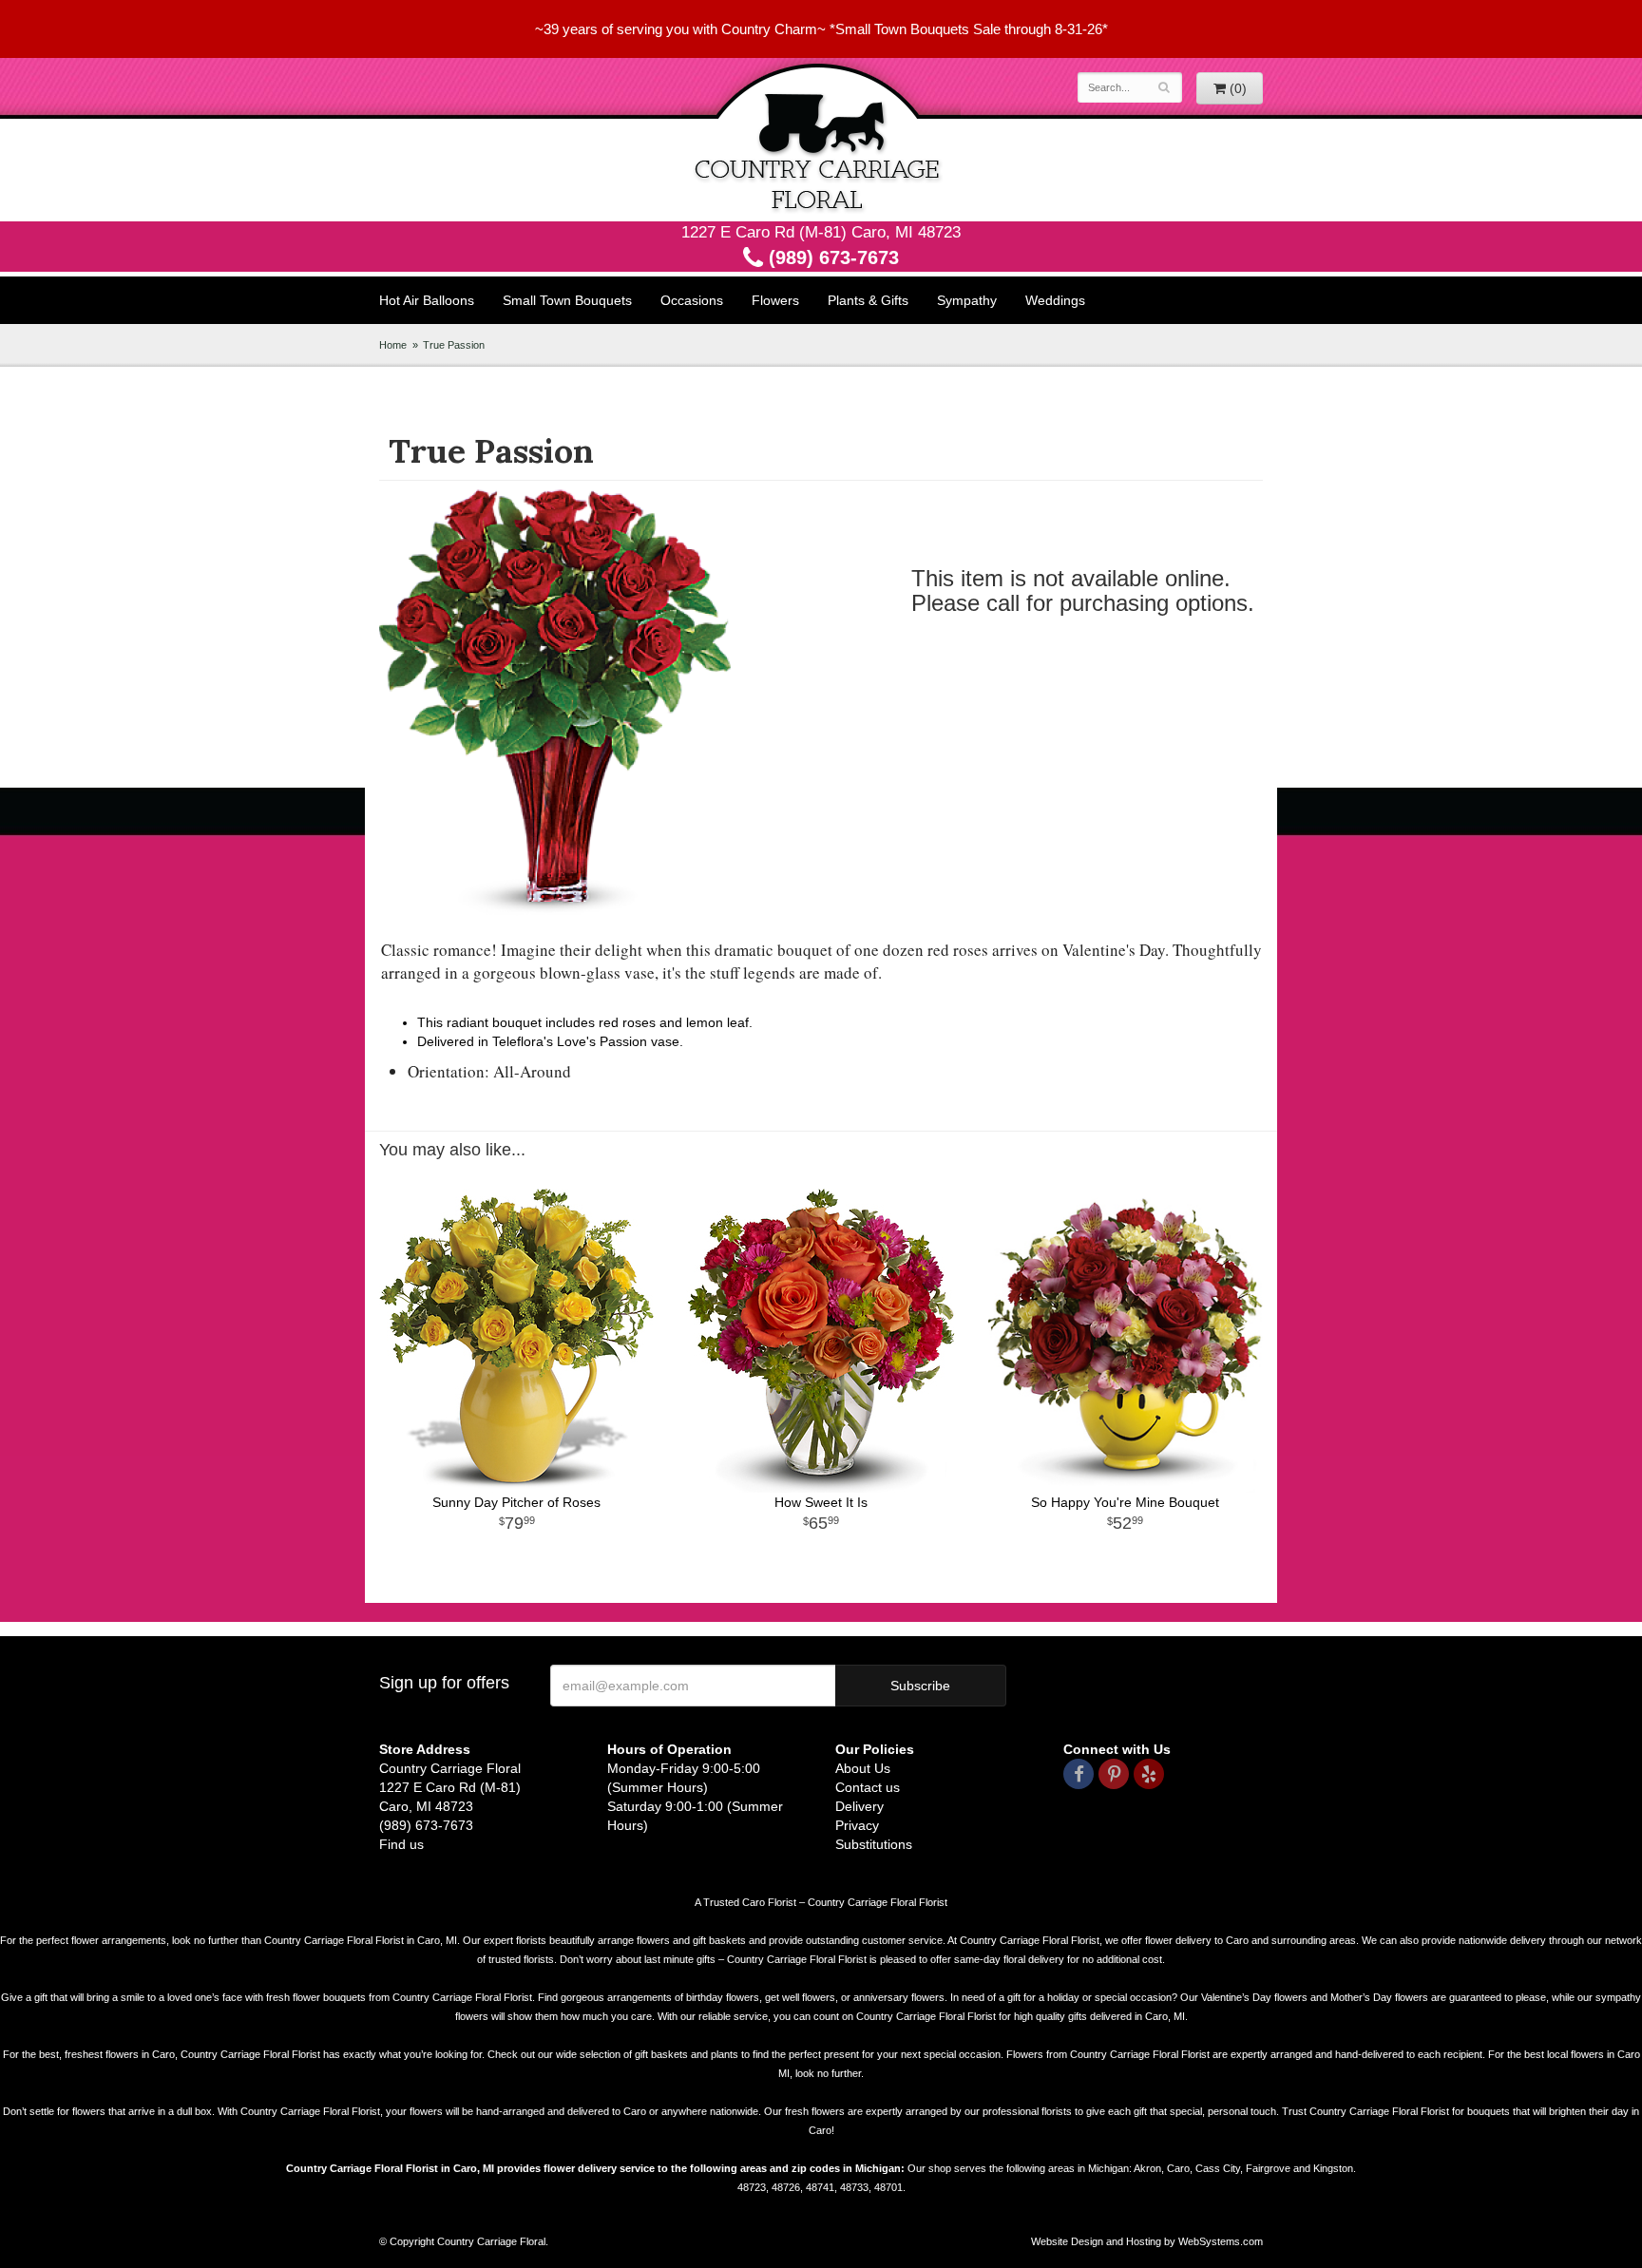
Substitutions (874, 1844)
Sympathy (967, 300)
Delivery (859, 1806)
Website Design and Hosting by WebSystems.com (1147, 2241)
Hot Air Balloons (427, 300)
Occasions (692, 300)
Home (393, 345)
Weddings (1055, 300)
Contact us (868, 1787)
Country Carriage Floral (821, 140)
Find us (401, 1844)
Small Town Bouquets (567, 300)
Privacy (857, 1825)
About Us (863, 1768)
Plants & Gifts (868, 300)
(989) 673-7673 (831, 257)
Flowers (775, 300)
